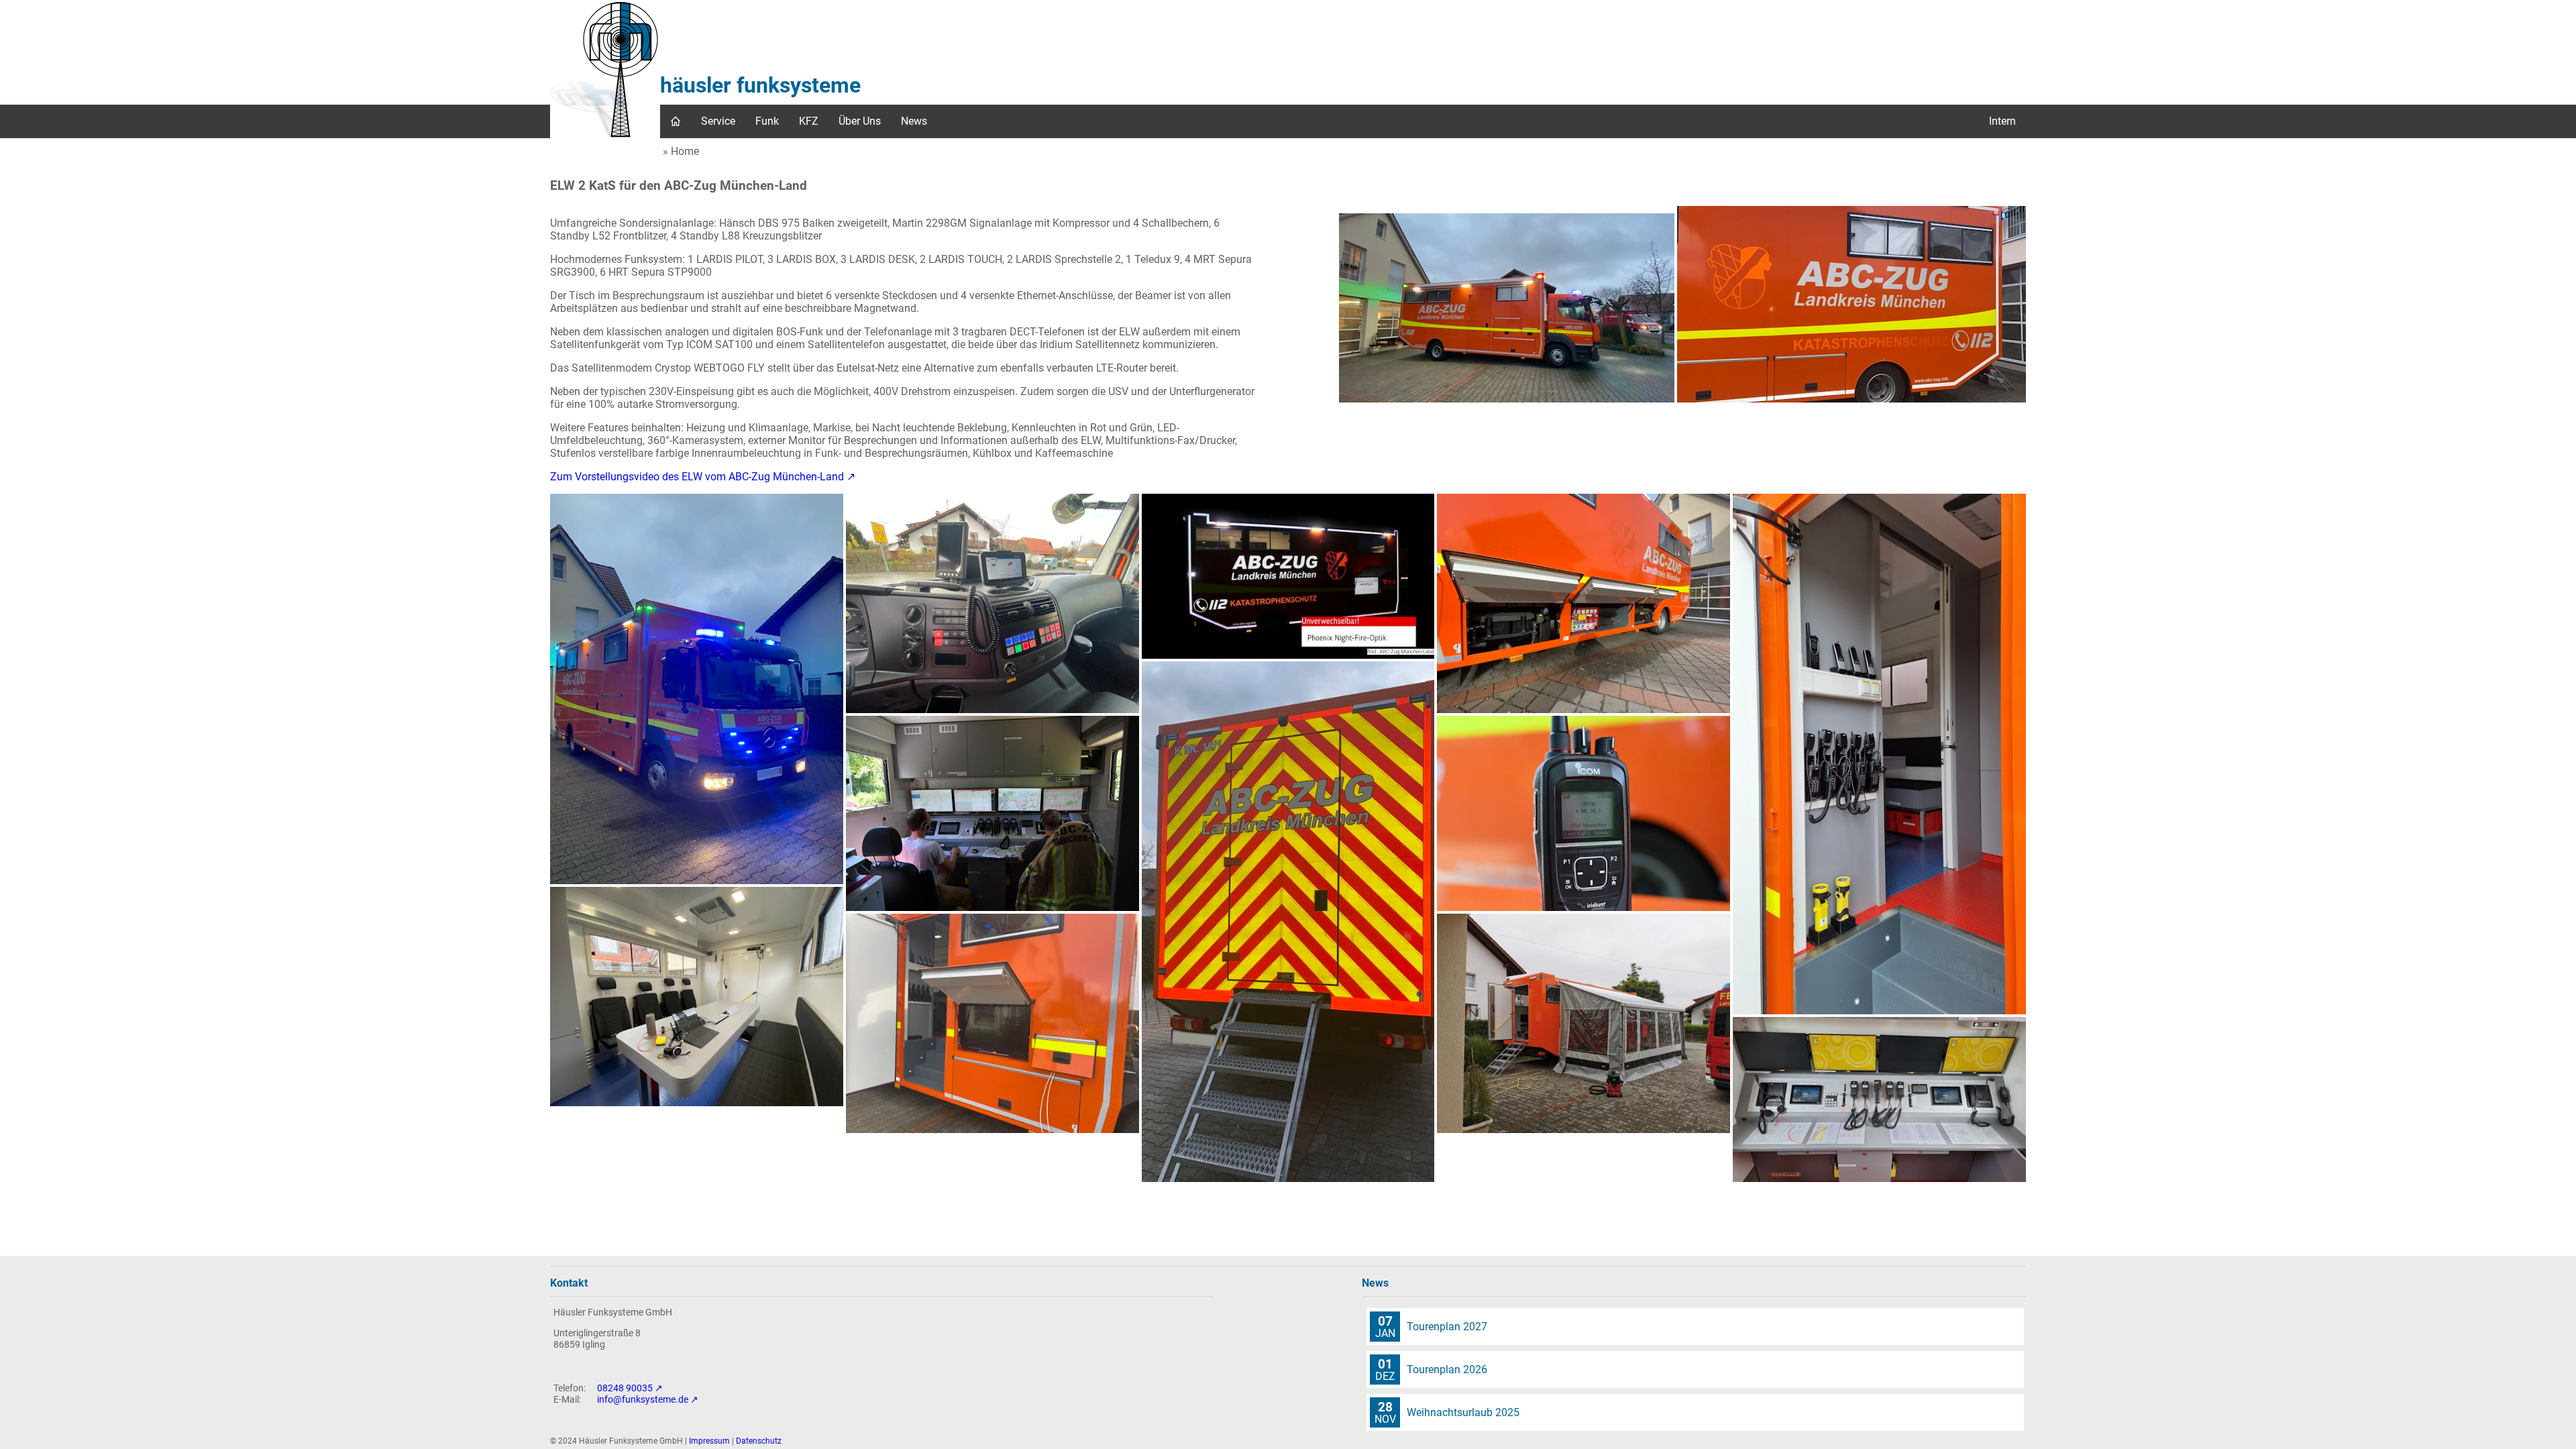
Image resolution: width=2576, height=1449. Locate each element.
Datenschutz (759, 1441)
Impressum (709, 1441)
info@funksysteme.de (643, 1400)
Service (718, 121)
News (914, 121)
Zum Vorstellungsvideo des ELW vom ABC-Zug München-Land (697, 477)
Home (685, 151)
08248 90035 (625, 1388)
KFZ (809, 121)
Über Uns (860, 121)
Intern (2002, 121)
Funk (767, 121)
